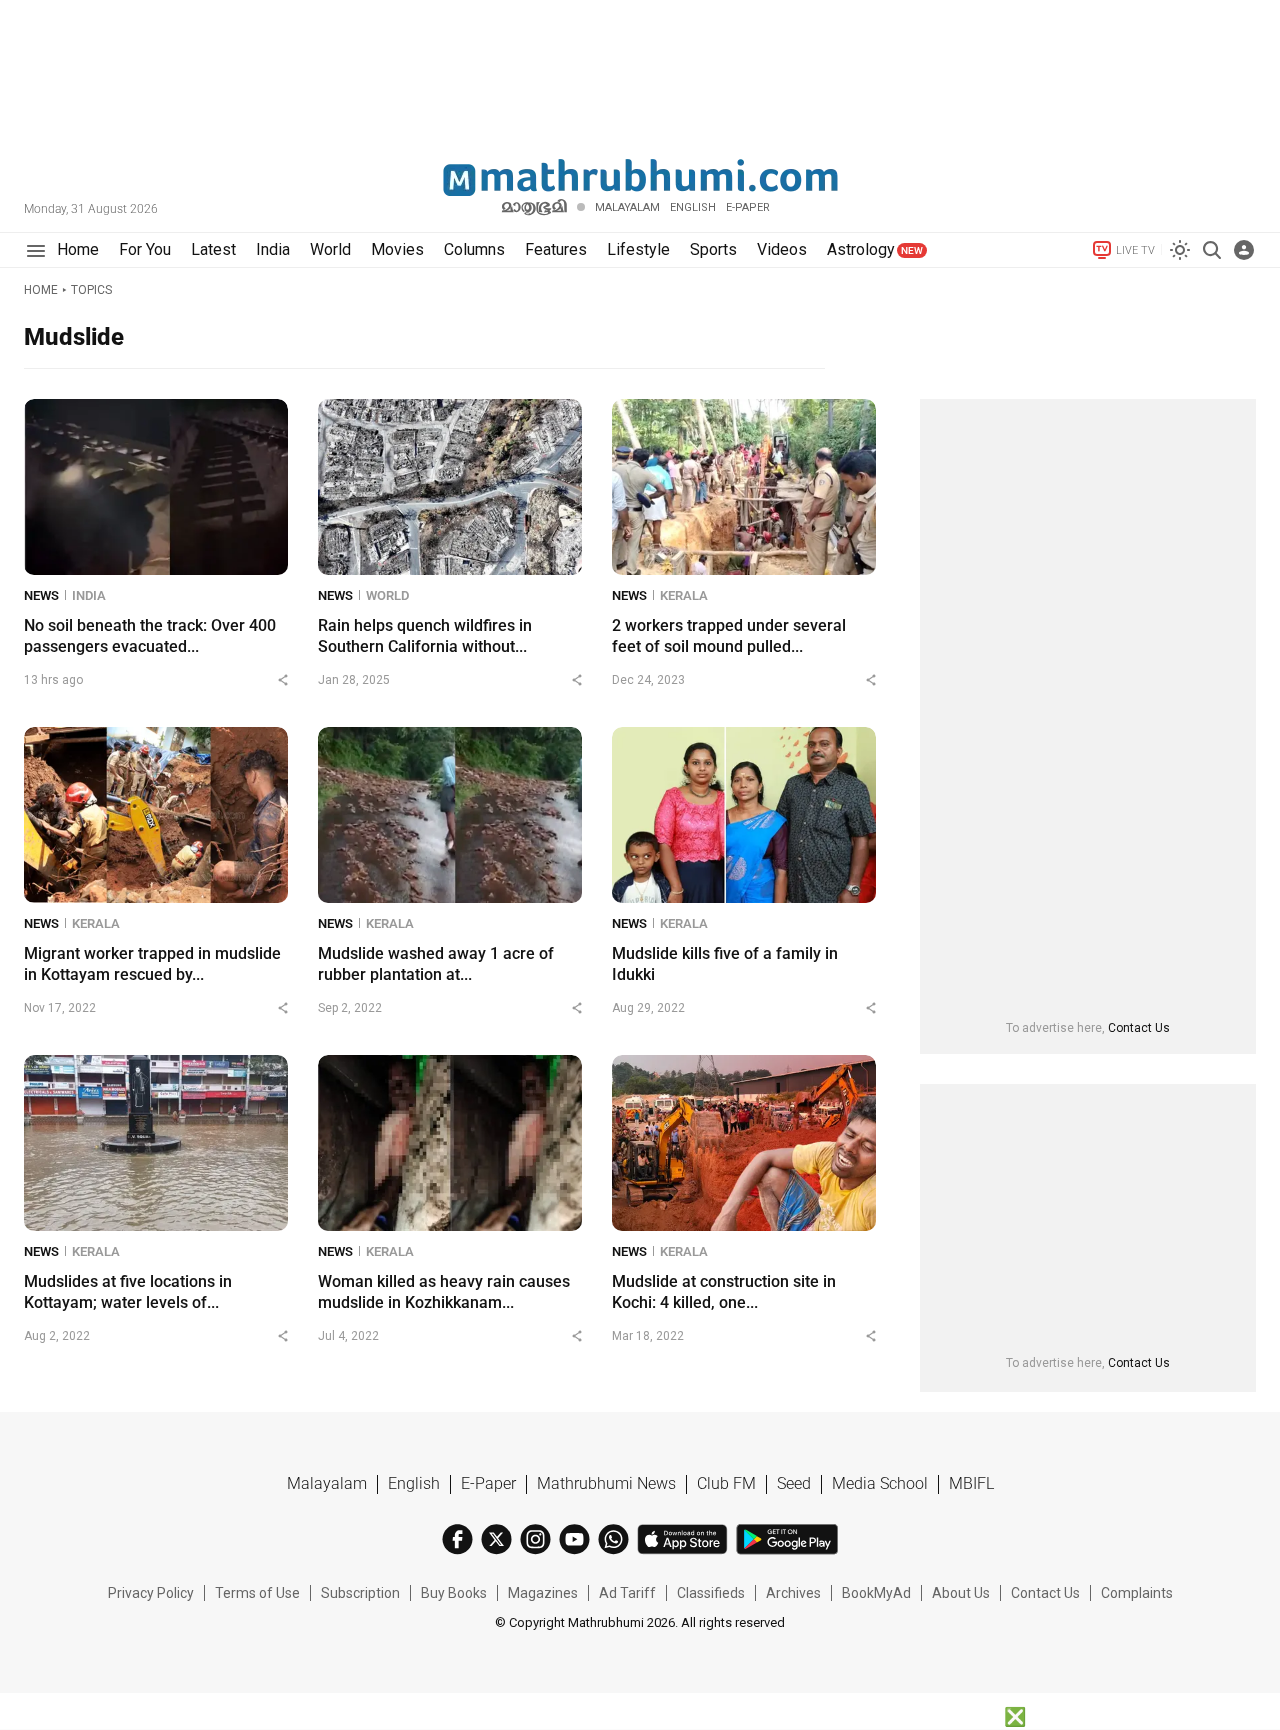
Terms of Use (257, 1593)
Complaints (1137, 1593)
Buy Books (454, 1593)
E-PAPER (748, 207)
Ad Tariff (627, 1593)
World (387, 595)
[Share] (283, 680)
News (41, 595)
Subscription (360, 1593)
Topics (91, 290)
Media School (880, 1483)
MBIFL (971, 1483)
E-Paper (488, 1483)
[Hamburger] (35, 250)
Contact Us (1139, 1028)
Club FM (726, 1483)
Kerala (684, 595)
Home (41, 290)
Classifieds (711, 1593)
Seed (794, 1483)
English (414, 1483)
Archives (793, 1593)
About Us (961, 1593)
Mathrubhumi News (606, 1483)
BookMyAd (876, 1593)
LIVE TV (1135, 250)
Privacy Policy (151, 1593)
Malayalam (627, 207)
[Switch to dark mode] (1180, 250)
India (89, 595)
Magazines (543, 1593)
